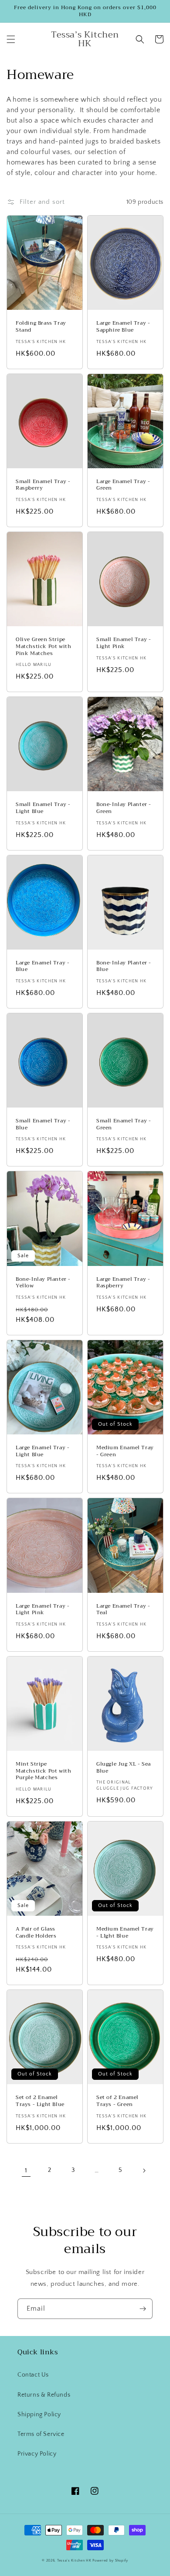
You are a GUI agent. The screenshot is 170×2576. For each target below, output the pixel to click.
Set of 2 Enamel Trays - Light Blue (40, 2101)
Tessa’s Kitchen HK (74, 2561)
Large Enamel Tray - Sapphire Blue (123, 327)
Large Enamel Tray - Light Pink (42, 1610)
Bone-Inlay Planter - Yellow (43, 1283)
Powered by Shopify (110, 2561)
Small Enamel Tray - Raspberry (43, 485)
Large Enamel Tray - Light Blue (42, 1451)
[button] (11, 39)
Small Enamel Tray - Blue (43, 1124)
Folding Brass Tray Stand (41, 327)
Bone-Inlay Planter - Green (124, 808)
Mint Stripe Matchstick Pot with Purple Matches (43, 1771)
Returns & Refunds (44, 2395)
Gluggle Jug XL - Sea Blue (124, 1768)
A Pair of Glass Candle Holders (36, 1933)
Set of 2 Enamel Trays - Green (117, 2101)
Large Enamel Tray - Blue (42, 966)
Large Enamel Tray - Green (123, 485)
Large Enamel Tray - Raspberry (123, 1283)
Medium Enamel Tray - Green (125, 1451)
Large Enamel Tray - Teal (123, 1610)
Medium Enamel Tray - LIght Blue (125, 1933)
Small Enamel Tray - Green (124, 1124)
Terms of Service (41, 2434)
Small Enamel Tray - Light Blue (43, 808)
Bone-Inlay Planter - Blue (124, 966)
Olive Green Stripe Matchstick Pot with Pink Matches (43, 647)
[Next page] (144, 2171)
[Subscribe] (143, 2309)
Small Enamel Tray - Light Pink (124, 643)
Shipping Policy (39, 2415)
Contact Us (33, 2375)
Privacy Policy (37, 2454)
